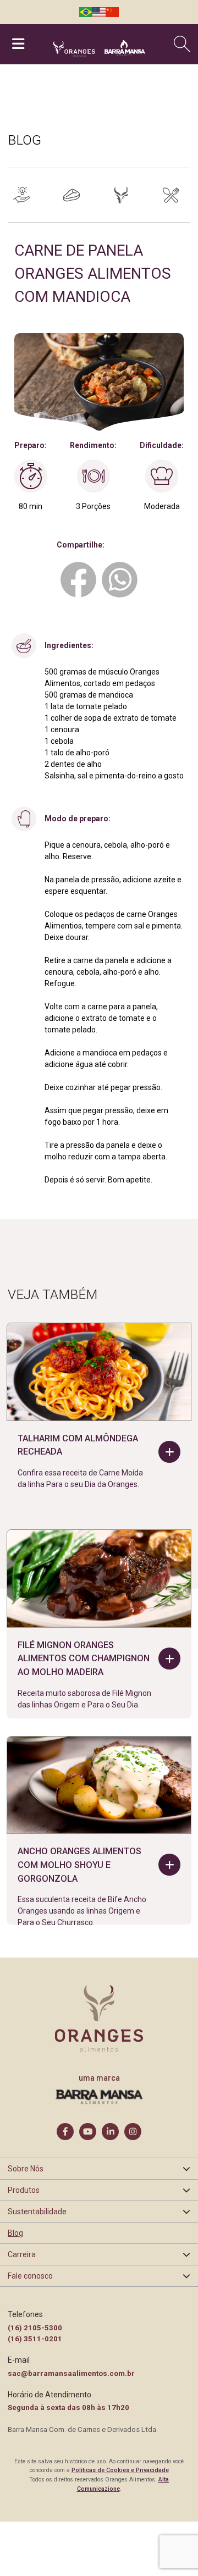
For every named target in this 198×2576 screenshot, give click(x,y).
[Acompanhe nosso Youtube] (88, 2132)
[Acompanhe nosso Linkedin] (110, 2132)
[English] (99, 12)
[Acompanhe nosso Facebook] (65, 2132)
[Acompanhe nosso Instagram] (133, 2132)
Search (184, 44)
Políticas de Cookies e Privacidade (120, 2470)
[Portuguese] (86, 12)
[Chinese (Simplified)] (112, 12)
